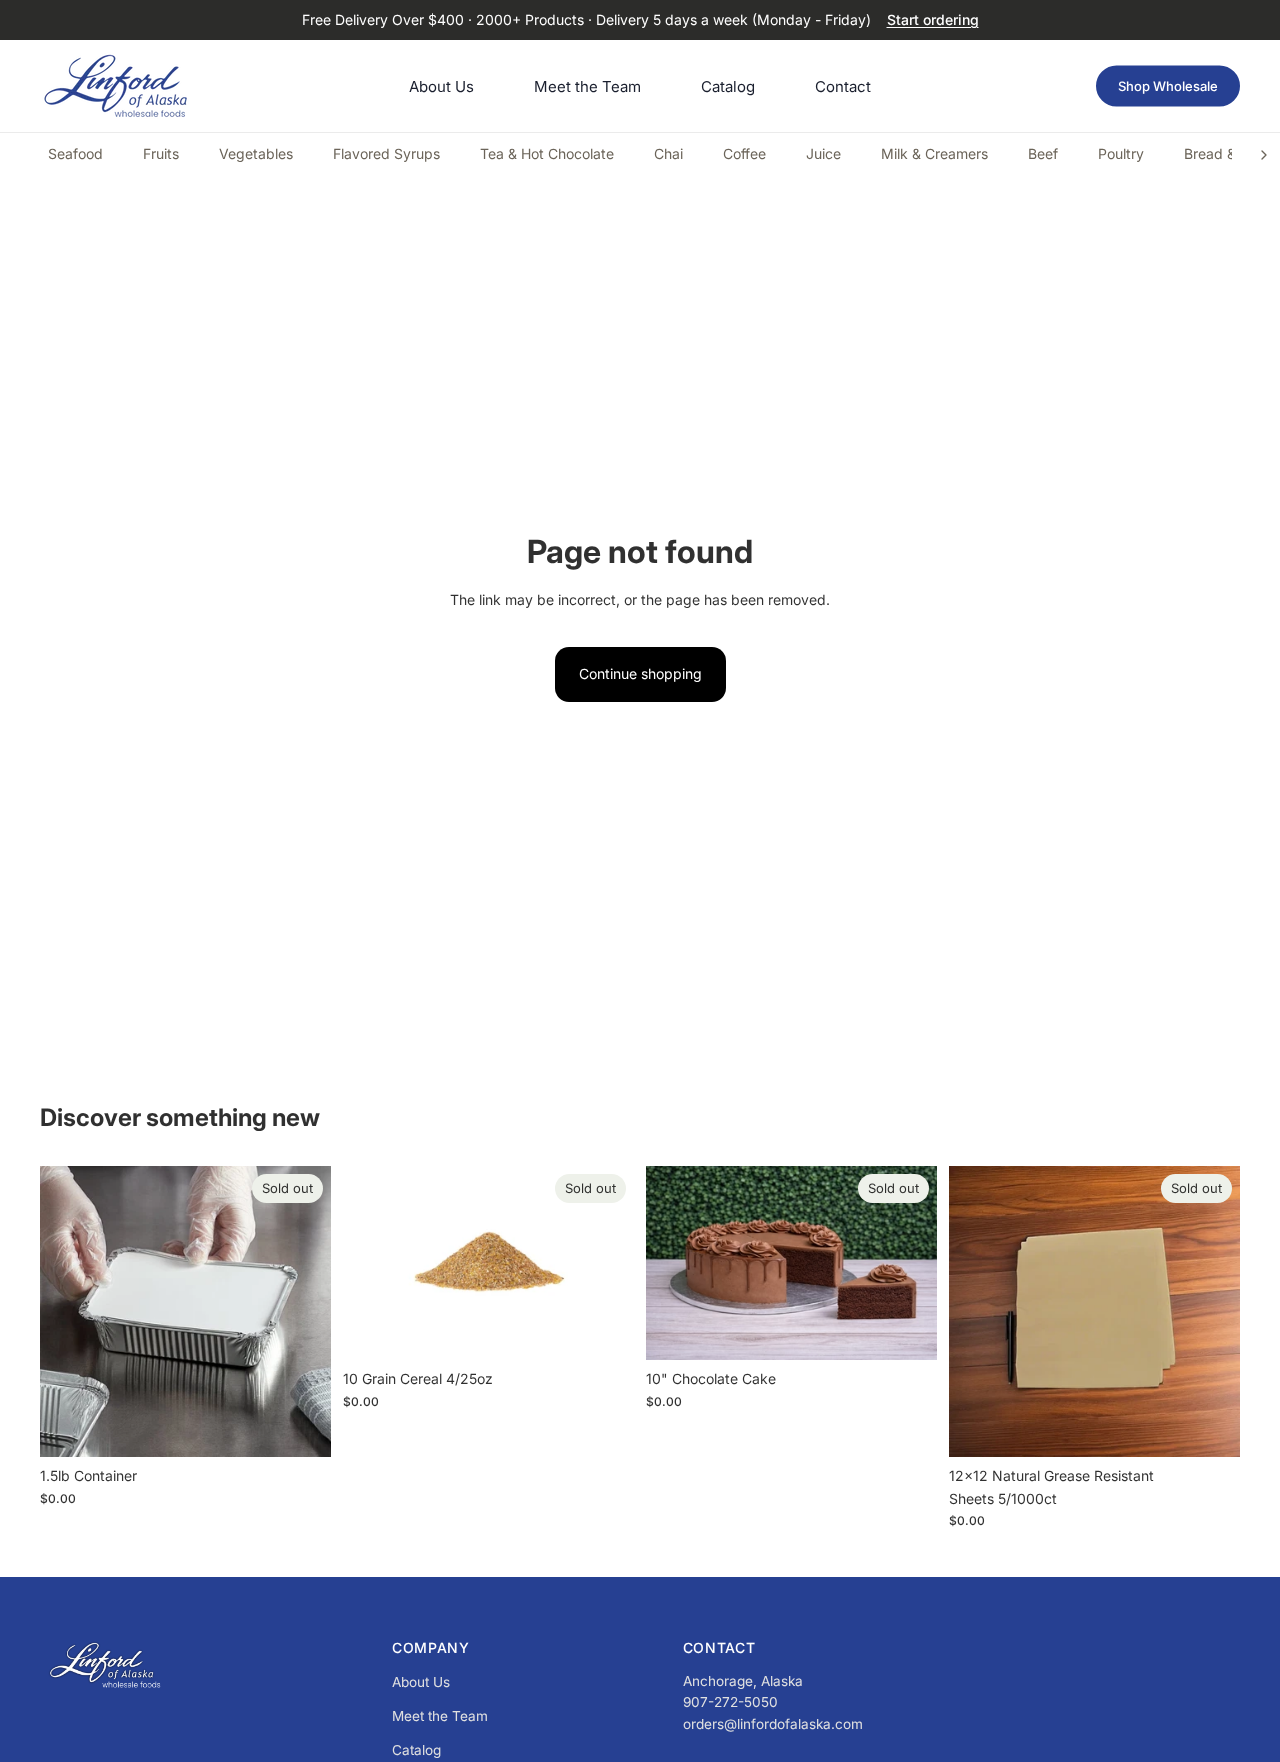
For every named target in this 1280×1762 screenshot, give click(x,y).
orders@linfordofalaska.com (773, 1724)
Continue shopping (640, 673)
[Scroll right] (1264, 155)
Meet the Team (440, 1716)
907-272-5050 (730, 1702)
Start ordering (933, 19)
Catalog (416, 1750)
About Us (421, 1682)
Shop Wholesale (1168, 86)
